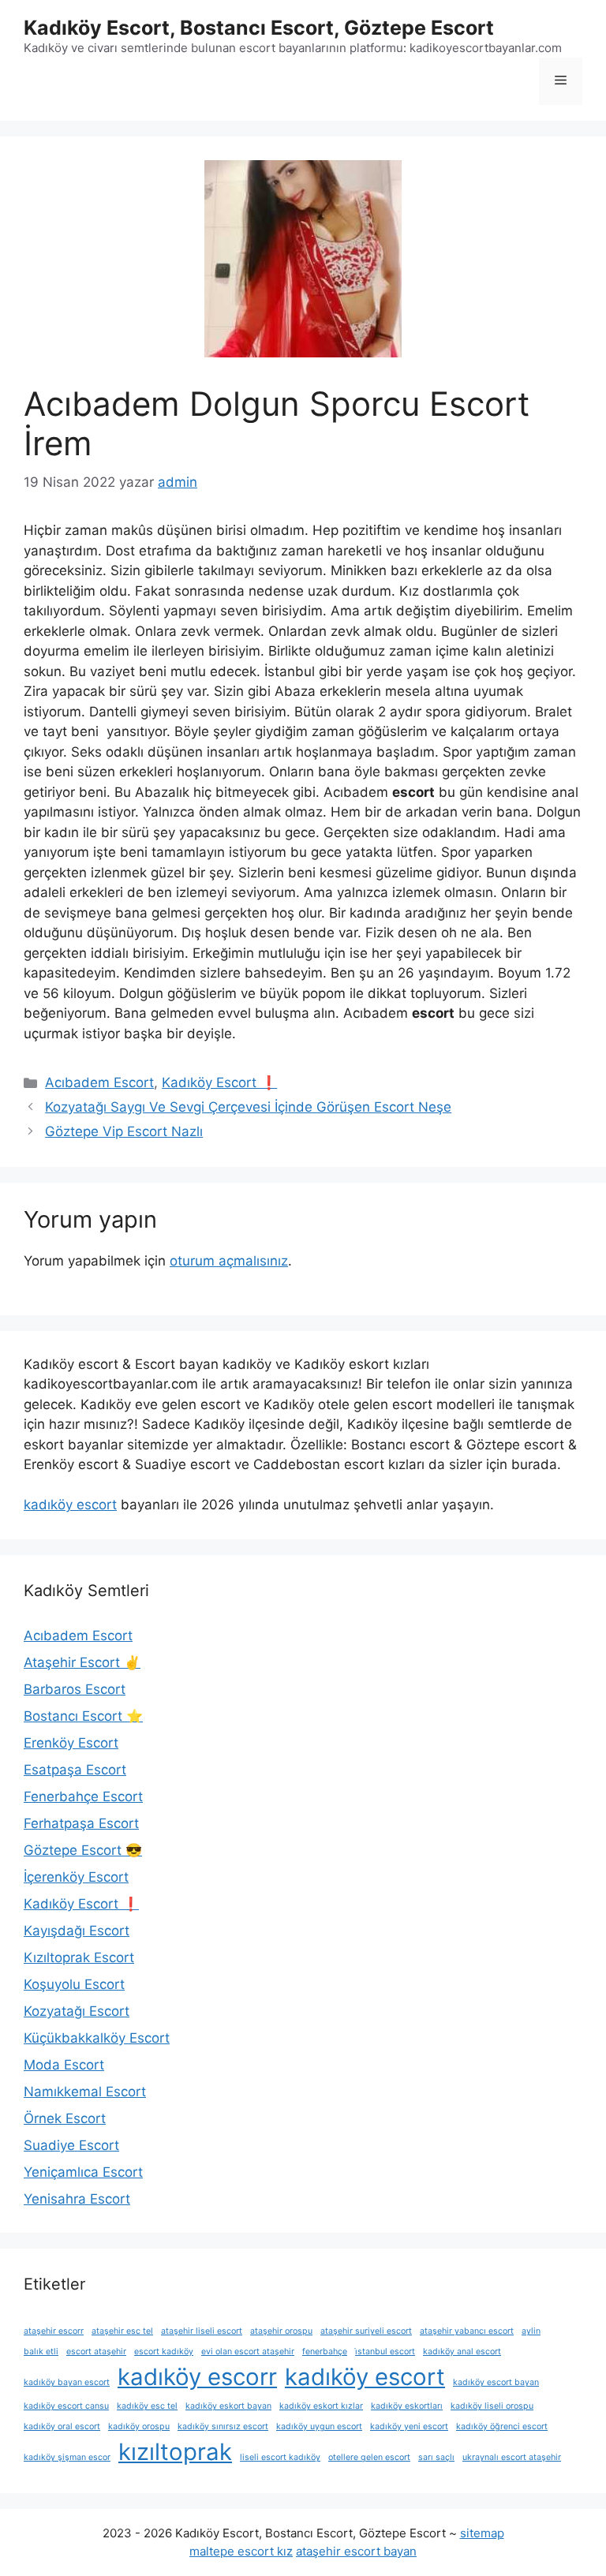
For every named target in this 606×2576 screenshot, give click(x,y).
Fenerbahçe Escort (83, 1796)
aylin (531, 2331)
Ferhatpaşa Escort (81, 1823)
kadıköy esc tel (147, 2406)
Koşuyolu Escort (74, 1984)
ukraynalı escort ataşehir (512, 2457)
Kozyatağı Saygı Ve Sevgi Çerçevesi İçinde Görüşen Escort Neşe (248, 1107)
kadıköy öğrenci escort (502, 2426)
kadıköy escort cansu (66, 2406)
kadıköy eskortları (407, 2406)
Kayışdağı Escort (77, 1931)
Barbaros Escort (75, 1689)
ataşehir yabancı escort (467, 2331)
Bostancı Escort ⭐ (83, 1716)
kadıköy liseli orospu (492, 2406)
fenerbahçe (325, 2352)
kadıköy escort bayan (496, 2382)
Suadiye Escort (71, 2145)
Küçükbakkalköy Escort (97, 2038)
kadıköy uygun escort (319, 2426)
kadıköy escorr (197, 2377)
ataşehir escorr (54, 2331)
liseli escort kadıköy (280, 2457)
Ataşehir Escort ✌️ (82, 1662)
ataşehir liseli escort (202, 2331)
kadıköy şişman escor (67, 2457)
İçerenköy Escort (76, 1877)
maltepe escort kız (241, 2551)
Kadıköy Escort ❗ (219, 1082)
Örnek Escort (65, 2118)
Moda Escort (64, 2065)
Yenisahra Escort (77, 2199)
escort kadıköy (164, 2352)
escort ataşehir (96, 2352)
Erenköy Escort (71, 1743)
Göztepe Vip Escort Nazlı (124, 1131)
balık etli (41, 2352)
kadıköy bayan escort (67, 2382)
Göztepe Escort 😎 (83, 1850)
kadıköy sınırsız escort (223, 2426)
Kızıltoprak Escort (79, 1957)
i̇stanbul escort (385, 2352)
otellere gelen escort (369, 2457)
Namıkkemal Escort (85, 2092)
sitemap (482, 2533)
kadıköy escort (70, 1505)
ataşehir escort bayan (356, 2551)
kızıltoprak (175, 2452)
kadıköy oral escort (62, 2426)
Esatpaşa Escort (75, 1770)
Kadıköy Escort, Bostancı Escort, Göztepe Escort (259, 28)
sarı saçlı (436, 2457)
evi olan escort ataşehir (248, 2352)
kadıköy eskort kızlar (321, 2406)
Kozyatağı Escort (77, 2011)
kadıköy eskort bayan (228, 2406)
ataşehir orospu (281, 2331)
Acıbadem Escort (99, 1082)
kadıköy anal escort (462, 2352)
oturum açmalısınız (229, 1261)
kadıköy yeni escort (409, 2426)
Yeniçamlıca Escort (83, 2172)
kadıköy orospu (139, 2426)
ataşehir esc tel (122, 2331)
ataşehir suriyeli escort (366, 2331)
